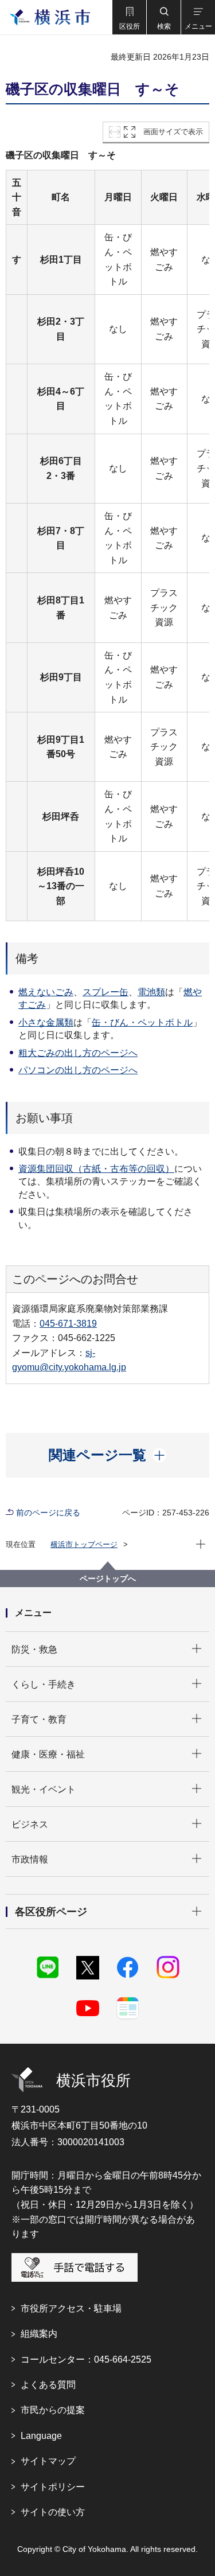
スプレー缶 (105, 992)
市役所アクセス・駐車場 (71, 2308)
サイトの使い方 (53, 2512)
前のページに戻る (48, 1513)
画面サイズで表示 (173, 132)
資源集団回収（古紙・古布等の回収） (96, 1169)
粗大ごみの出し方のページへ (78, 1053)
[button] (129, 17)
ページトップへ (108, 1579)
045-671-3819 (68, 1324)
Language (41, 2436)
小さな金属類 (46, 1022)
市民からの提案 (53, 2410)
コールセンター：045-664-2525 (86, 2359)
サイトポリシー (53, 2487)
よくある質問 (48, 2385)
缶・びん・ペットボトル (142, 1022)
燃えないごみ (46, 992)
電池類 (151, 992)
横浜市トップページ (84, 1544)
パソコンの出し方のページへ (78, 1070)
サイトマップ (48, 2461)
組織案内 (39, 2334)
